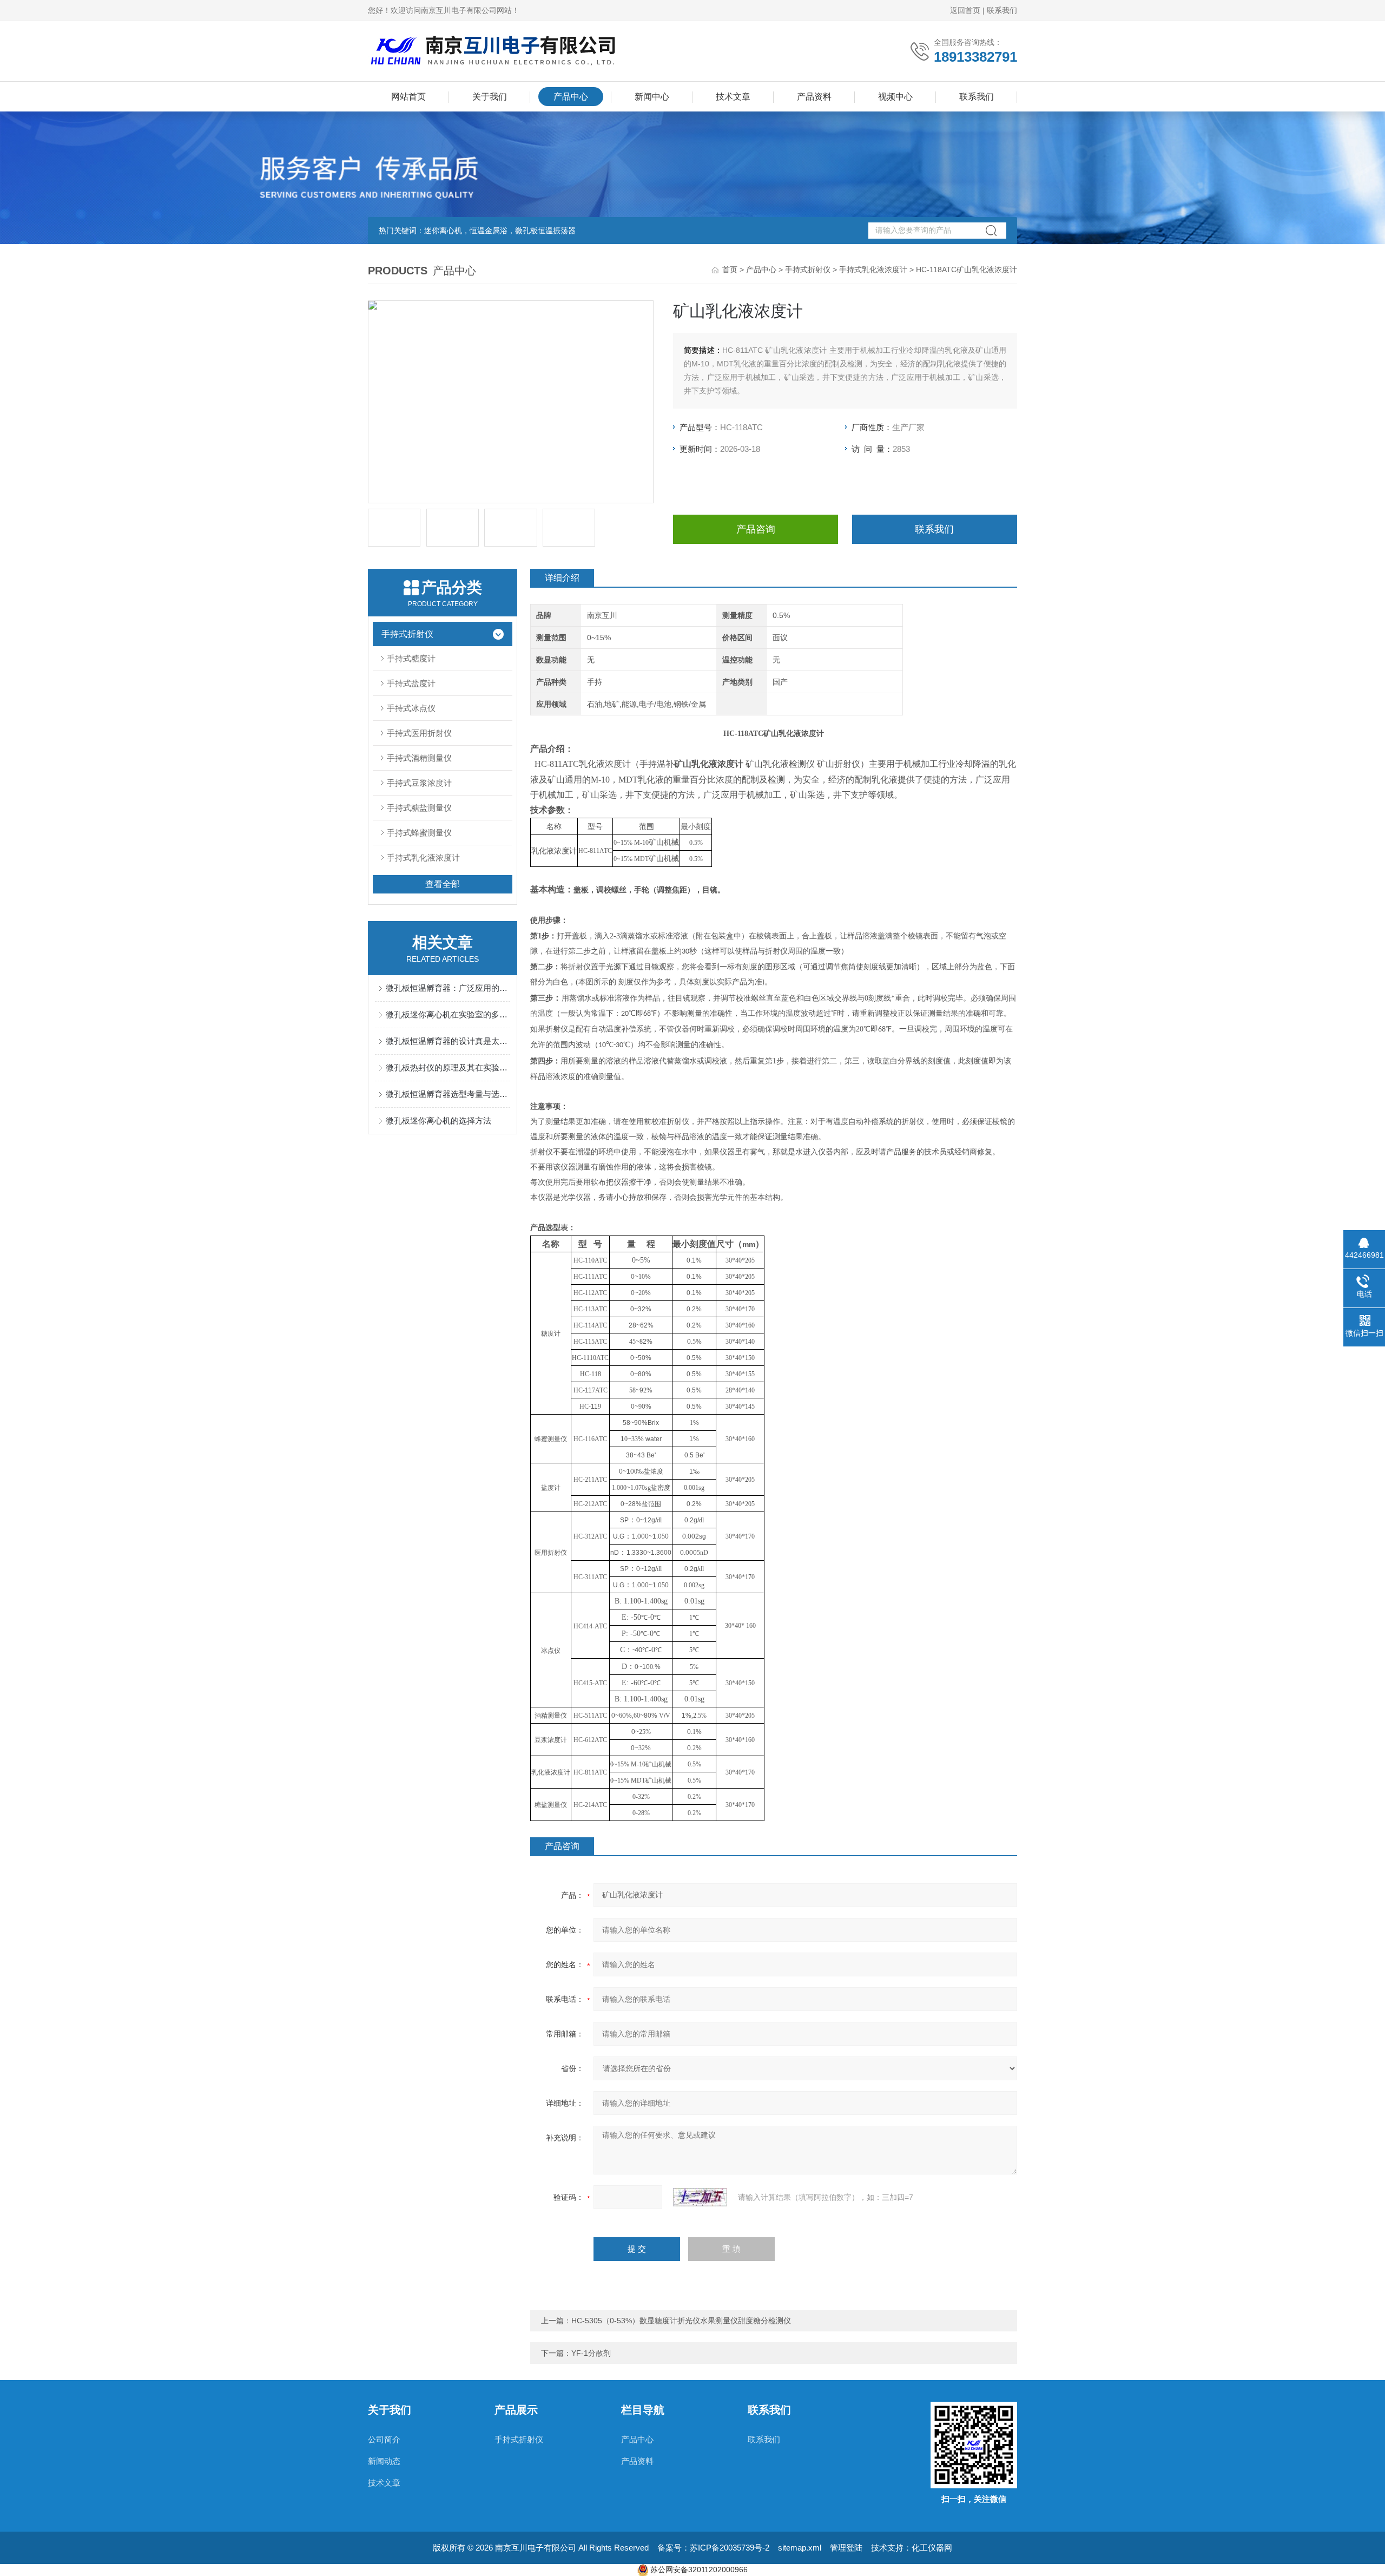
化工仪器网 (932, 2548)
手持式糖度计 (411, 658)
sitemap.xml (800, 2548)
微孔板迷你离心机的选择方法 (438, 1121)
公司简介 (384, 2439)
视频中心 (895, 97)
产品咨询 (756, 529)
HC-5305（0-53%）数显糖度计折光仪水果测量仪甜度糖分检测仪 (681, 2321)
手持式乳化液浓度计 (873, 270)
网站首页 (408, 97)
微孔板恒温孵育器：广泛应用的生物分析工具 (448, 988)
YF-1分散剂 (591, 2353)
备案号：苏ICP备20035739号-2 (713, 2548)
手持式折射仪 (808, 270)
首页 (730, 270)
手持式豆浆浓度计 (419, 783)
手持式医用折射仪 (419, 733)
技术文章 (733, 97)
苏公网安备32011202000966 (699, 2570)
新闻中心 (652, 97)
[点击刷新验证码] (700, 2197)
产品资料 (814, 97)
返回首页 (965, 10)
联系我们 (1002, 10)
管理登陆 (846, 2548)
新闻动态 (384, 2461)
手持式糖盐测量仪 (419, 808)
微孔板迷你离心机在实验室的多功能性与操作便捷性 (448, 1014)
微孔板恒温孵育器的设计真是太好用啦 (448, 1041)
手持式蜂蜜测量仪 (419, 833)
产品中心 (571, 97)
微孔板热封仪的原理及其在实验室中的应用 (448, 1067)
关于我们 (490, 97)
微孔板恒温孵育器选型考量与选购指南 (448, 1094)
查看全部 (443, 884)
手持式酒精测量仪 (419, 758)
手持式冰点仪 (411, 708)
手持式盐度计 (411, 683)
